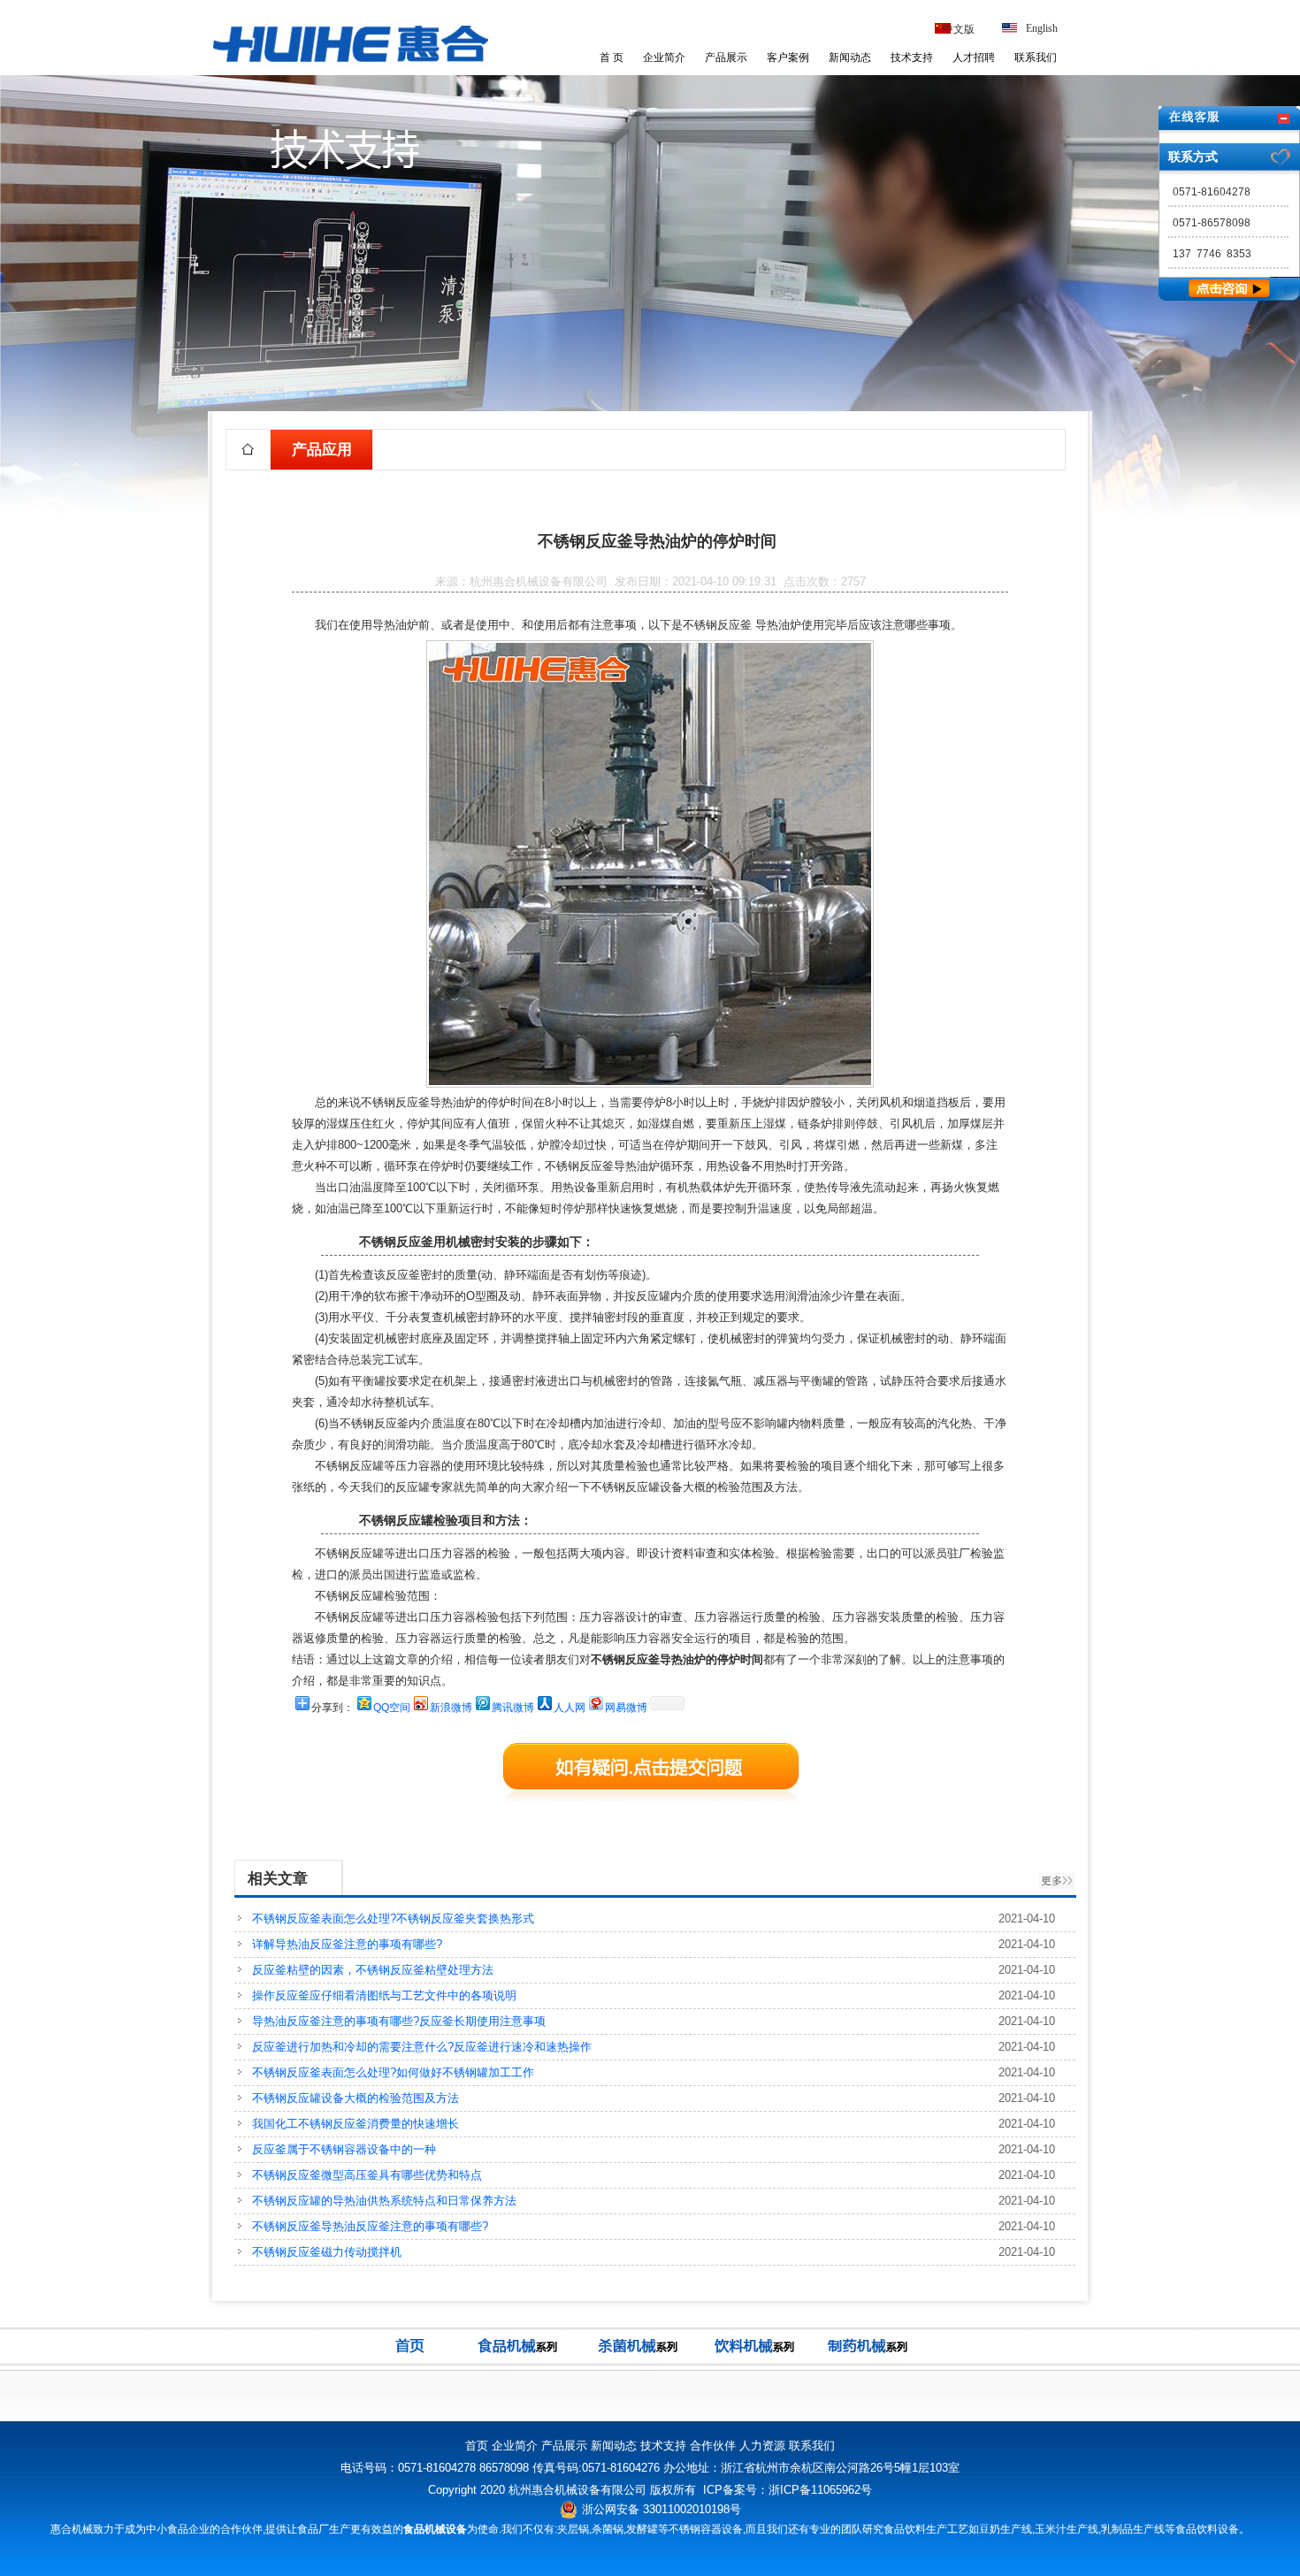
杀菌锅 (608, 2529)
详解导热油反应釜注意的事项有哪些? (347, 1944)
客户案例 (788, 57)
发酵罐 (642, 2529)
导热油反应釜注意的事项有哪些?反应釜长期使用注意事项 (399, 2021)
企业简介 (664, 57)
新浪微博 (451, 1708)
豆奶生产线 (1006, 2529)
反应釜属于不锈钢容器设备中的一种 (344, 2149)
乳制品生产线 (1133, 2529)
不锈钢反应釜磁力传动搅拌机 (327, 2252)
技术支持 (912, 57)
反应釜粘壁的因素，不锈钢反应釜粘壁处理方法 (373, 1970)
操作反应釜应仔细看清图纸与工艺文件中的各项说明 (384, 1995)
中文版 (959, 29)
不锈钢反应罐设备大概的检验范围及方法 (356, 2098)
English (1042, 28)
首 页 (612, 57)
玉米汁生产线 (1067, 2529)
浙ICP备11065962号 (820, 2490)
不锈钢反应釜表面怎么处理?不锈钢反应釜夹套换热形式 (393, 1919)
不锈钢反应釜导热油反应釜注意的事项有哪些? (370, 2226)
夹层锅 (573, 2529)
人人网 (570, 1708)
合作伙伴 (713, 2446)
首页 (477, 2446)
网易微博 (626, 1708)
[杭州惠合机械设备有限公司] (350, 65)
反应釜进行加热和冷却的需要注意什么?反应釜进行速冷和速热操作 (422, 2047)
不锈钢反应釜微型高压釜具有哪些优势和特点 (367, 2175)
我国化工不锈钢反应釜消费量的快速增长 (356, 2124)
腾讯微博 (513, 1708)
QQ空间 (392, 1708)
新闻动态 (850, 57)
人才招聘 (974, 57)
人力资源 (762, 2446)
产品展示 (726, 57)
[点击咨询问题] (1229, 297)
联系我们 (1036, 57)
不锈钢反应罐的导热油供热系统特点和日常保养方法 (384, 2201)
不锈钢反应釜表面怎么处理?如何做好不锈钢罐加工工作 (393, 2072)
